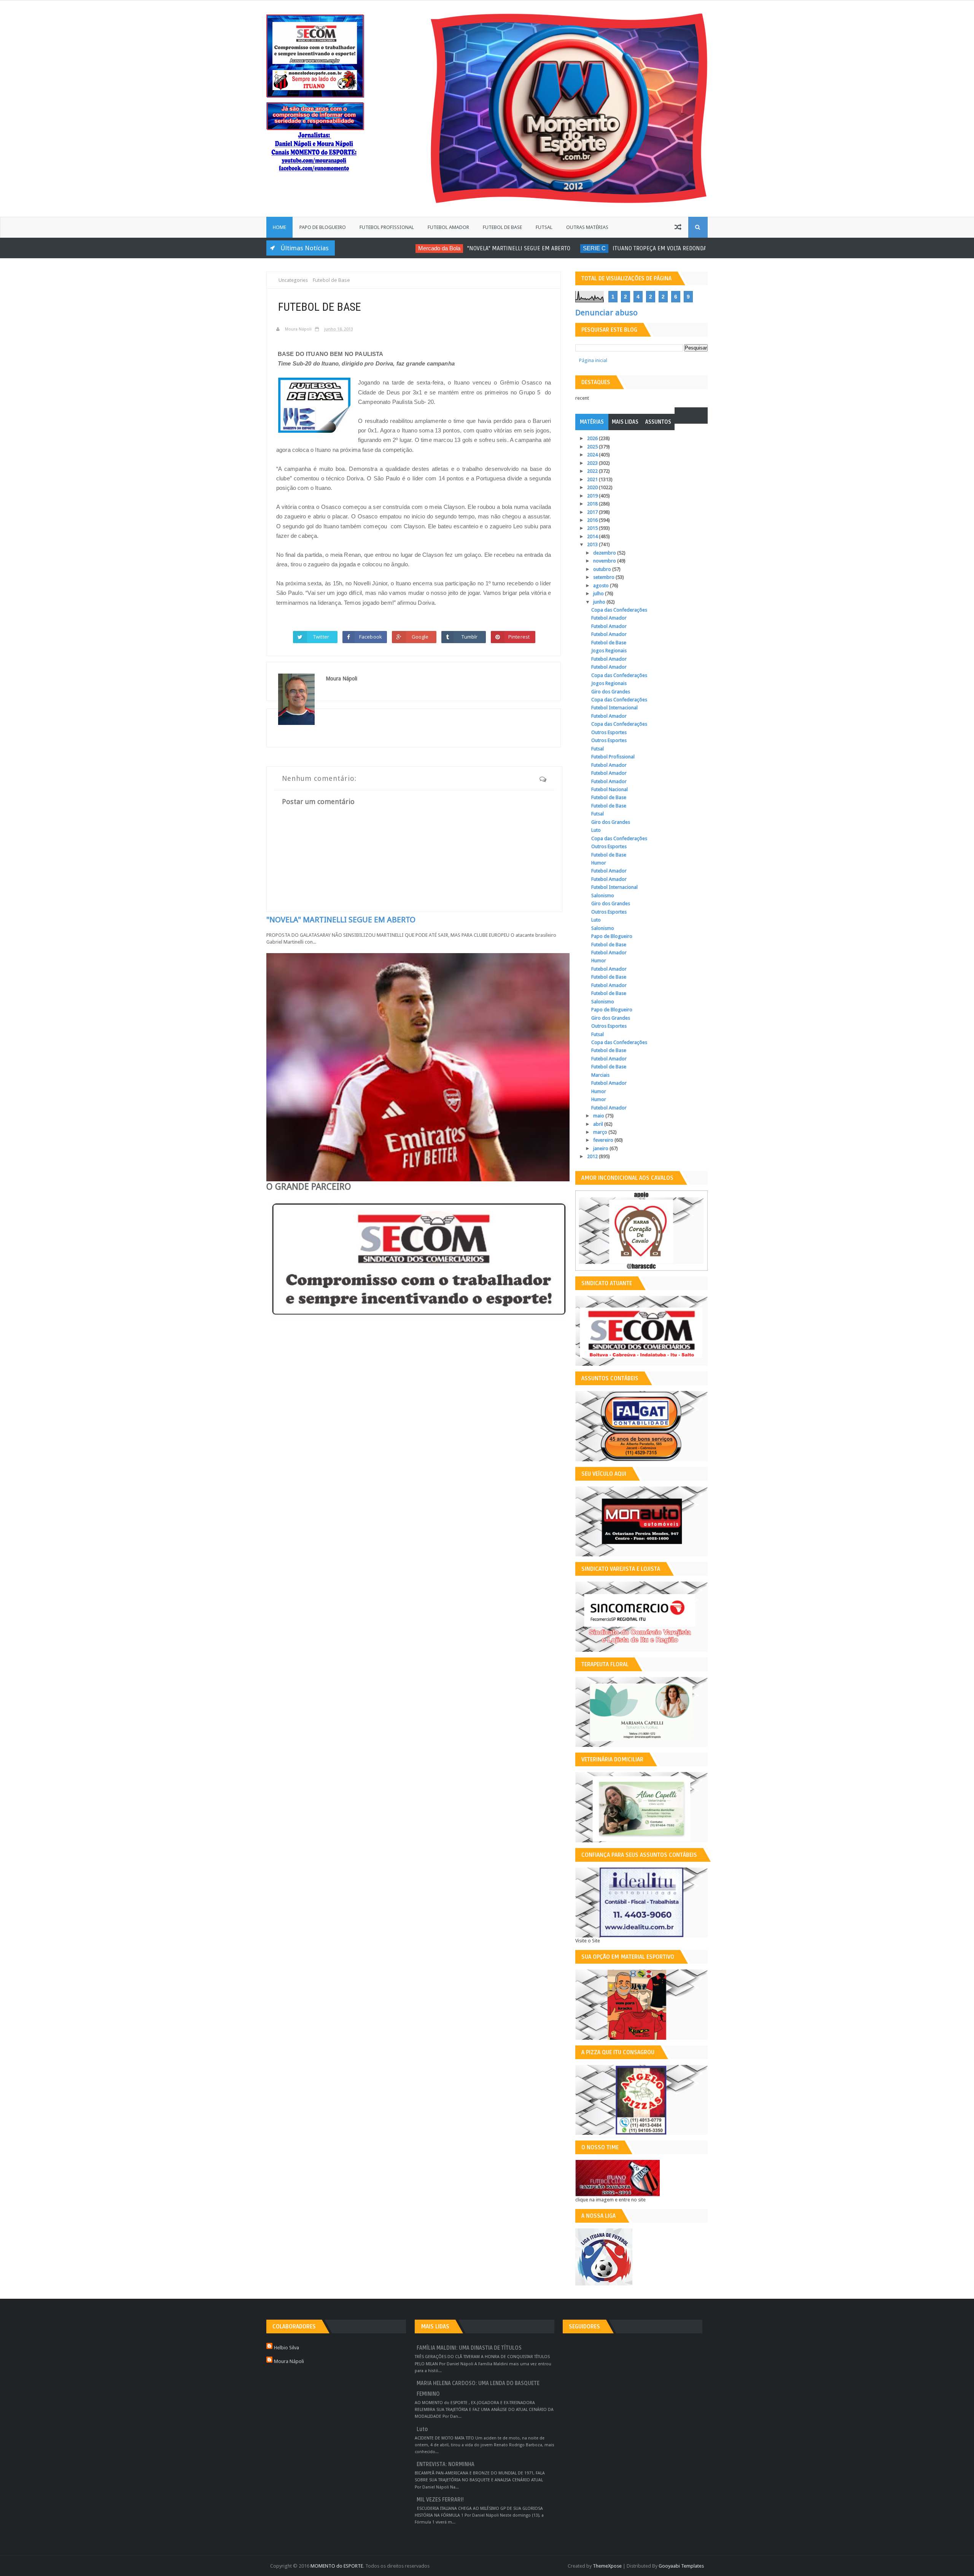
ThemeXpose (607, 2566)
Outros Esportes (609, 732)
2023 (593, 463)
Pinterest (519, 637)
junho (600, 602)
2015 (593, 528)
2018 (593, 504)
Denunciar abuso (606, 313)
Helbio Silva (286, 2348)
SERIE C (535, 248)
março (601, 1132)
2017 (593, 512)
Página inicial (593, 360)
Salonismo (603, 895)
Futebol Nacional (610, 789)
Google (420, 637)
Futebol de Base (502, 227)
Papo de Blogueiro (323, 227)
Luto (596, 830)
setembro (604, 577)
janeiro (601, 1148)
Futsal (544, 227)
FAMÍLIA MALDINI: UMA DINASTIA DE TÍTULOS (469, 2348)
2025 (593, 447)
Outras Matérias (587, 227)
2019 (593, 496)
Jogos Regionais (609, 651)
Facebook (371, 637)
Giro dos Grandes (611, 692)
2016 (593, 520)
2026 (593, 438)
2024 (593, 455)
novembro (605, 561)
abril (599, 1124)
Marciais (600, 1075)
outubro (603, 569)
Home (279, 227)
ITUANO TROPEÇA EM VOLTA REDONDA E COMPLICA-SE (620, 248)
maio (599, 1116)
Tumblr (470, 637)
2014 (593, 536)
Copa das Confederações (619, 610)
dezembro (605, 553)
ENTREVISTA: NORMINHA (446, 2464)
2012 (593, 1156)
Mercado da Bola (380, 248)
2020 (593, 487)
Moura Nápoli (289, 2361)
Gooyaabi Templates (681, 2566)
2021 (593, 479)
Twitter (321, 637)
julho (599, 594)
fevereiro (604, 1140)
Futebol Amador (448, 227)
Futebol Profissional (387, 227)
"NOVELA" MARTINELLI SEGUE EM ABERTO (459, 248)
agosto (602, 586)
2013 (593, 544)
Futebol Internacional (614, 708)
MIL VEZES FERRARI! (440, 2500)
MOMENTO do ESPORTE (337, 2566)
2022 (593, 471)
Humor (599, 863)
